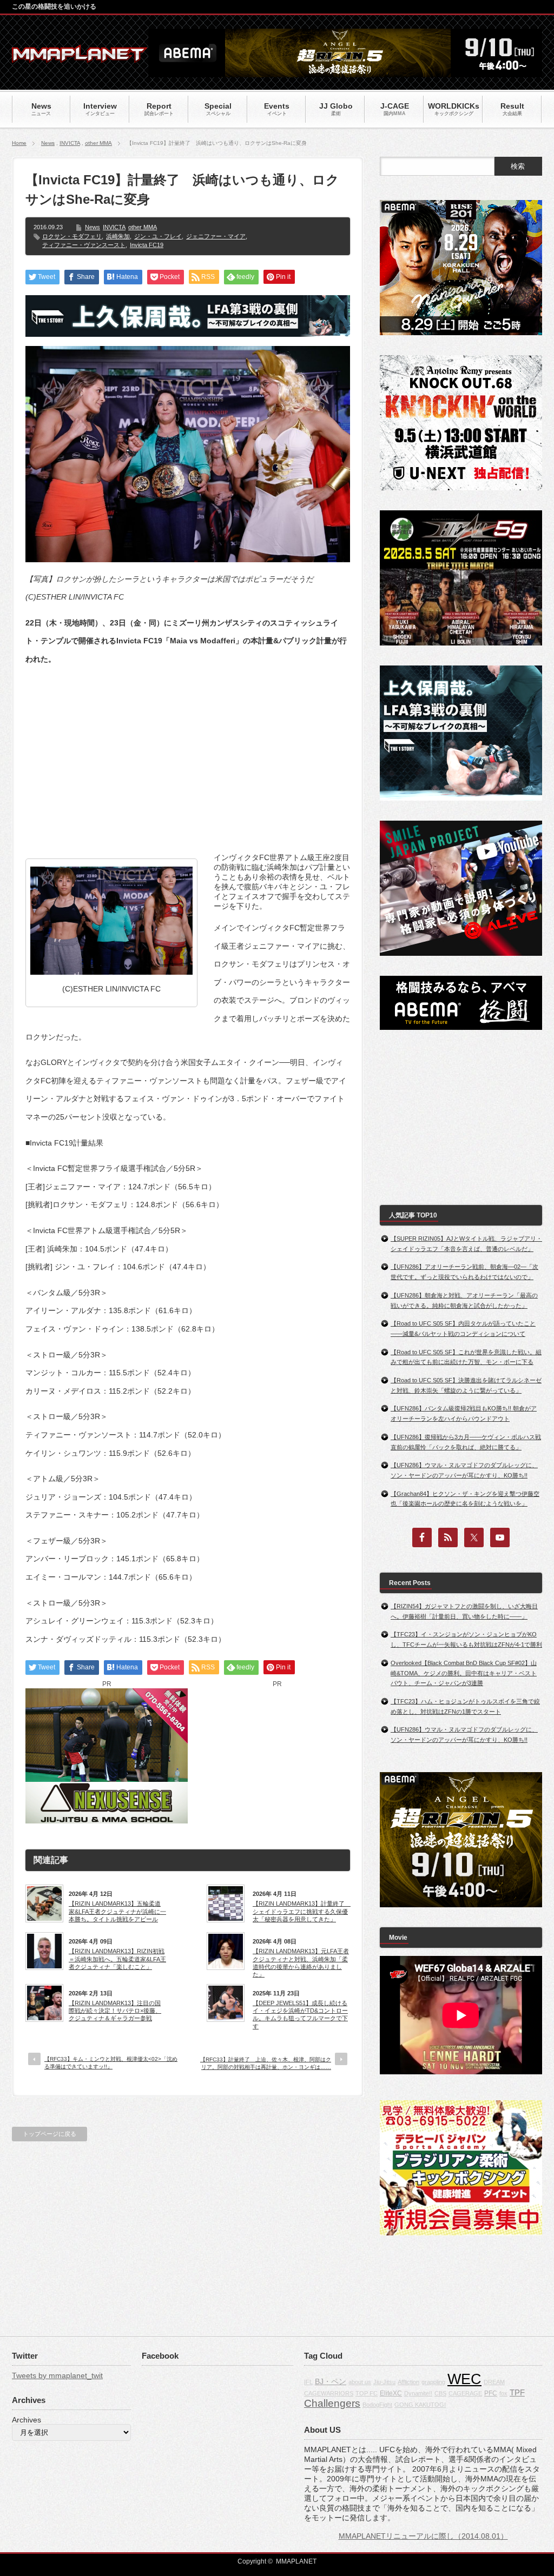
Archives (27, 2420)
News (48, 143)
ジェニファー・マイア (216, 236)
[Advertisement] (188, 751)
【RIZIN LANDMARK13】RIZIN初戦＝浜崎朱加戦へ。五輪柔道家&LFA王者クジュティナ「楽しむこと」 (117, 1959)
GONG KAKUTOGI (420, 2405)
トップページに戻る (50, 2134)
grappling (433, 2382)
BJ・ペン (331, 2381)
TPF (517, 2392)
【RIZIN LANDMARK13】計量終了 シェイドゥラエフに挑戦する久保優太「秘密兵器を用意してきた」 (301, 1911)
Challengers (332, 2403)
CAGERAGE (465, 2393)
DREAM (494, 2382)
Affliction (408, 2382)
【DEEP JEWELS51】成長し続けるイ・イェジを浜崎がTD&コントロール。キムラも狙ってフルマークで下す (300, 2015)
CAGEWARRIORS (329, 2393)
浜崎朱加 (118, 236)
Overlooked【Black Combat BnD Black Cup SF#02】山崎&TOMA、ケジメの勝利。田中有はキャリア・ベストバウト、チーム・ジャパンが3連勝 (464, 1673)
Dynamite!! (418, 2393)
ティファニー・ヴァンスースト (84, 245)
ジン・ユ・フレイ (158, 236)
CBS (440, 2393)
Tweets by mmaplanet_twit (57, 2375)
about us (360, 2382)
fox (503, 2393)
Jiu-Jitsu (384, 2382)
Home (19, 143)
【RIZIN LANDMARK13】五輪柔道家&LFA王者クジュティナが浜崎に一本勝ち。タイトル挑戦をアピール (117, 1911)
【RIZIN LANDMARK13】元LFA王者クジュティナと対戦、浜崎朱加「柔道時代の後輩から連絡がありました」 (301, 1963)
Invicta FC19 (147, 245)
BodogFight (377, 2405)
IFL (308, 2382)
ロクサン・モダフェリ (72, 236)
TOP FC (367, 2393)
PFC (491, 2393)
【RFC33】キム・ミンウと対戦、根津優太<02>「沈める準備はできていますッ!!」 (111, 2063)
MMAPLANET (296, 2561)
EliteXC (391, 2393)
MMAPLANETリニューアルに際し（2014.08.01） (423, 2536)
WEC (464, 2379)
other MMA (98, 143)
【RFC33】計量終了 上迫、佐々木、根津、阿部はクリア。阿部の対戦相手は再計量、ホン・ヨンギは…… (266, 2063)
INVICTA (70, 143)
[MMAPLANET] (80, 57)
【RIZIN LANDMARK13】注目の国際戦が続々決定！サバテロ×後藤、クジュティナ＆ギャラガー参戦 (115, 2011)
